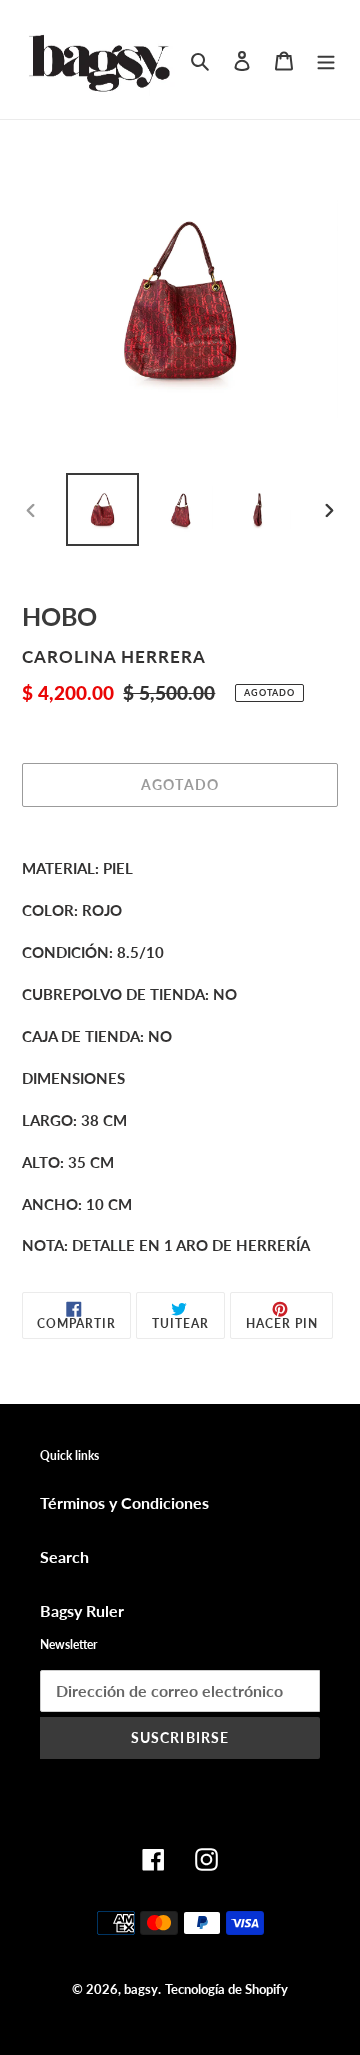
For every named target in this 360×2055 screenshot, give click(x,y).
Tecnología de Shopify (226, 1989)
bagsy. (142, 1989)
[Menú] (326, 59)
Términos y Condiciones (124, 1502)
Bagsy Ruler (82, 1610)
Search (64, 1556)
